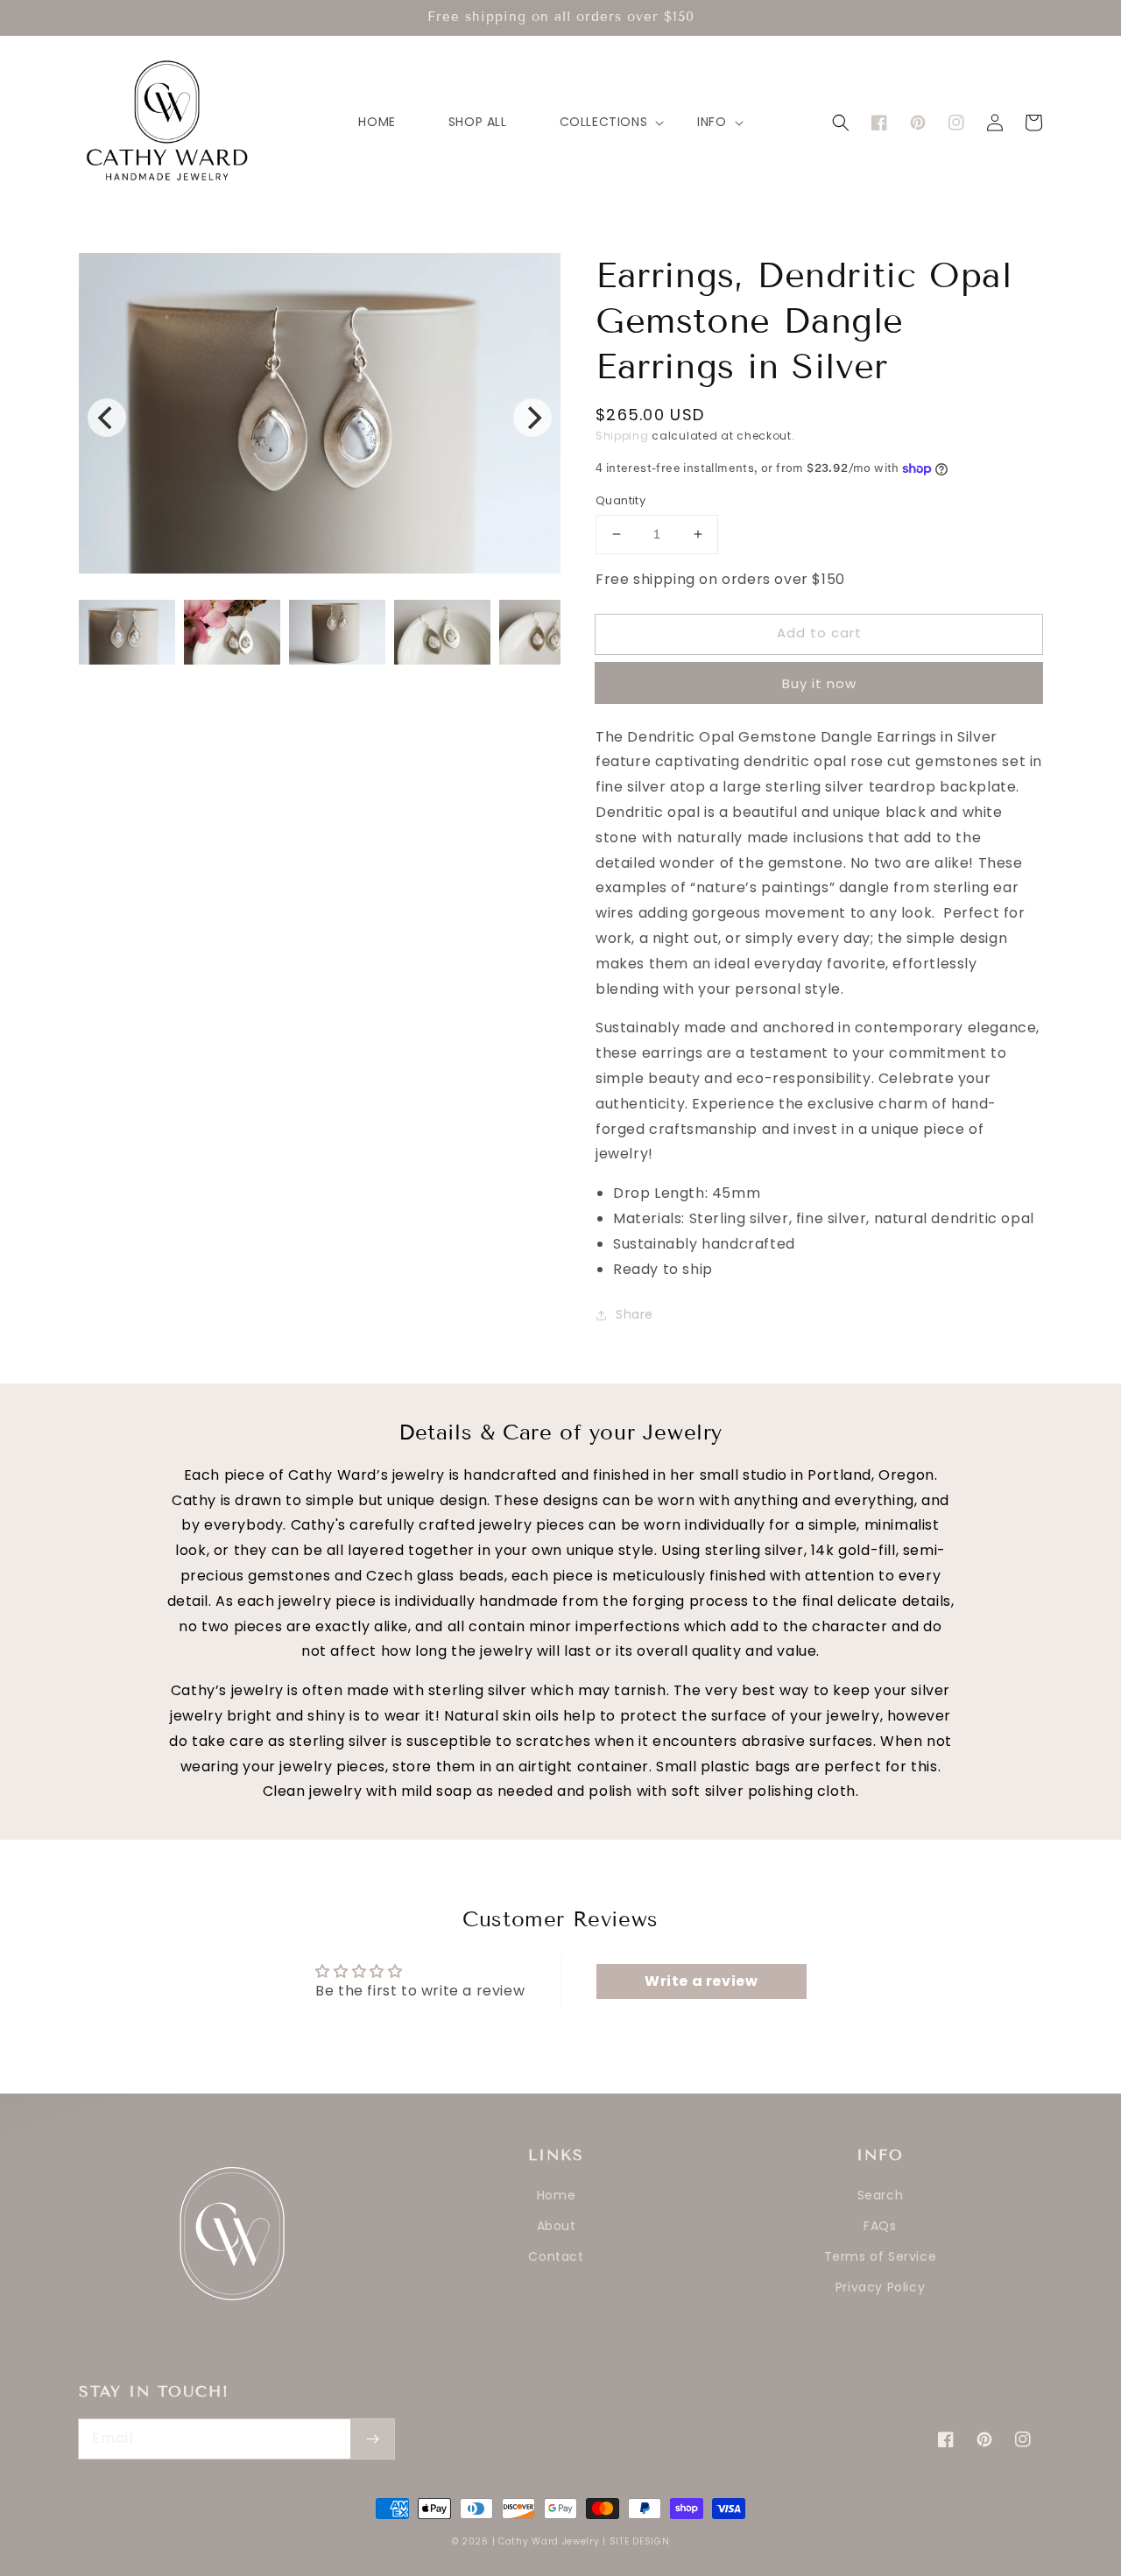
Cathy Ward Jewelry (549, 2541)
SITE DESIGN (640, 2541)
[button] (841, 123)
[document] (320, 418)
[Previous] (107, 418)
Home (556, 2195)
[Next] (532, 418)
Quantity (620, 500)
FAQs (880, 2226)
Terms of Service (881, 2256)
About (557, 2226)
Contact (556, 2256)
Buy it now (819, 683)
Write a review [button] (701, 1981)
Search (881, 2195)
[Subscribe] (372, 2439)
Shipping (622, 436)
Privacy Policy (880, 2287)
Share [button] (635, 1314)
